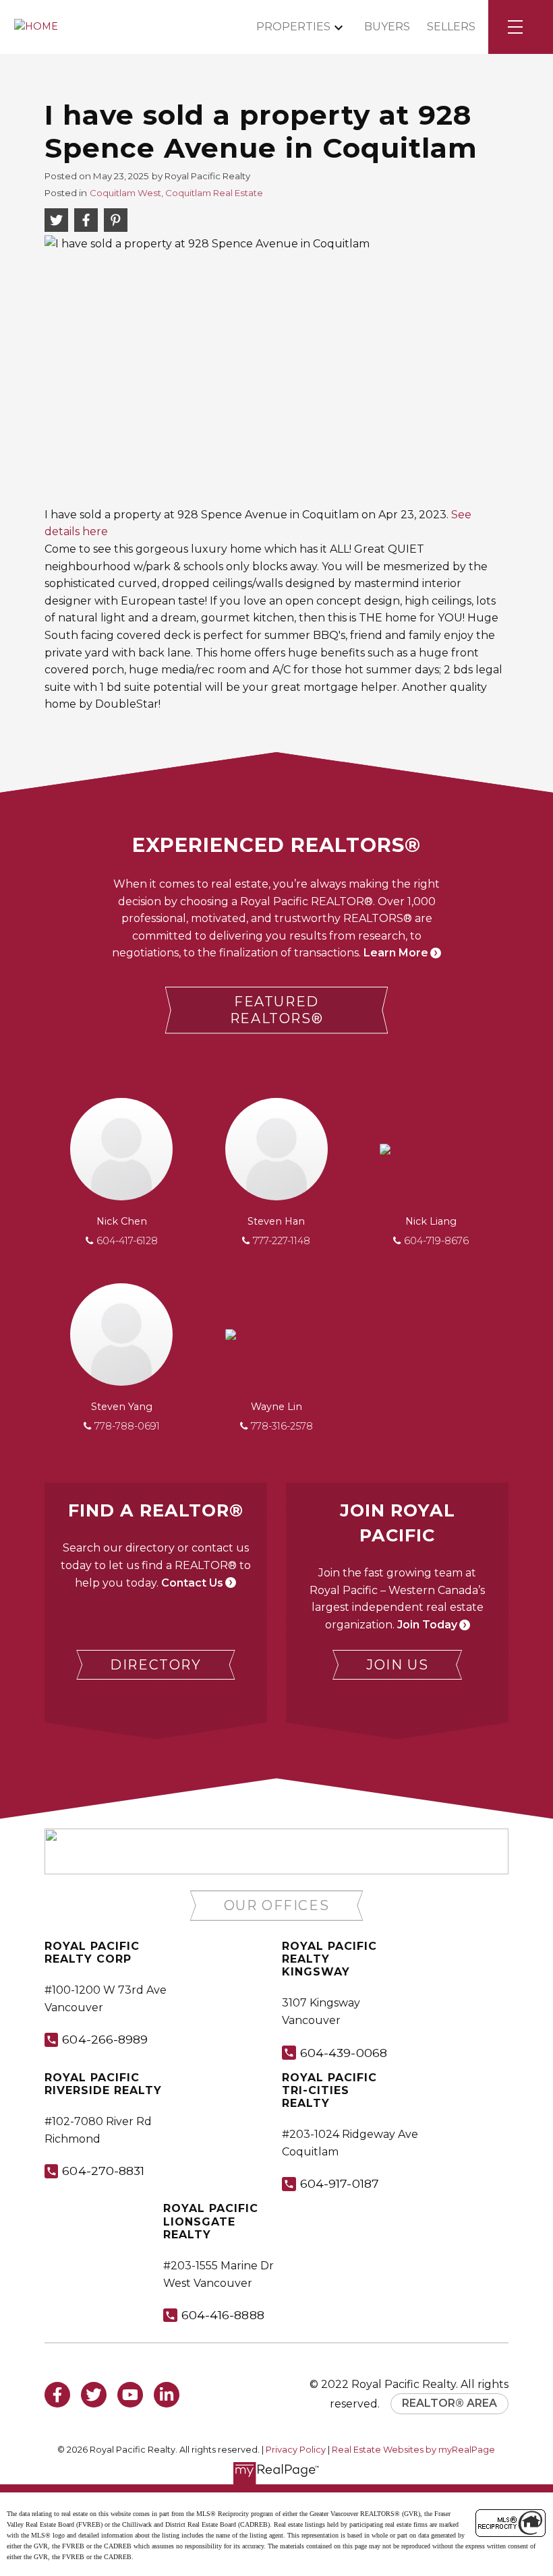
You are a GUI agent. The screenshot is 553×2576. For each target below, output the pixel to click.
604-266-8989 (105, 2039)
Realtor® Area (449, 2403)
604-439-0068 (344, 2053)
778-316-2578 (282, 1426)
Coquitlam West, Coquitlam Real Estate (176, 193)
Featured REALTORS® (276, 1010)
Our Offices (277, 1905)
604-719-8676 (436, 1241)
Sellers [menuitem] (451, 27)
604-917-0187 (340, 2183)
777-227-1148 (282, 1241)
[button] (277, 1010)
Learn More (396, 953)
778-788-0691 (127, 1426)
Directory (155, 1665)
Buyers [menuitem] (387, 27)
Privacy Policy (296, 2450)
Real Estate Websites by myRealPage (413, 2450)
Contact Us (192, 1583)
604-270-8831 (103, 2171)
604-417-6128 (127, 1241)
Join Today (427, 1625)
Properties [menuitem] (293, 27)
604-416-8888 (223, 2315)
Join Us (397, 1665)
